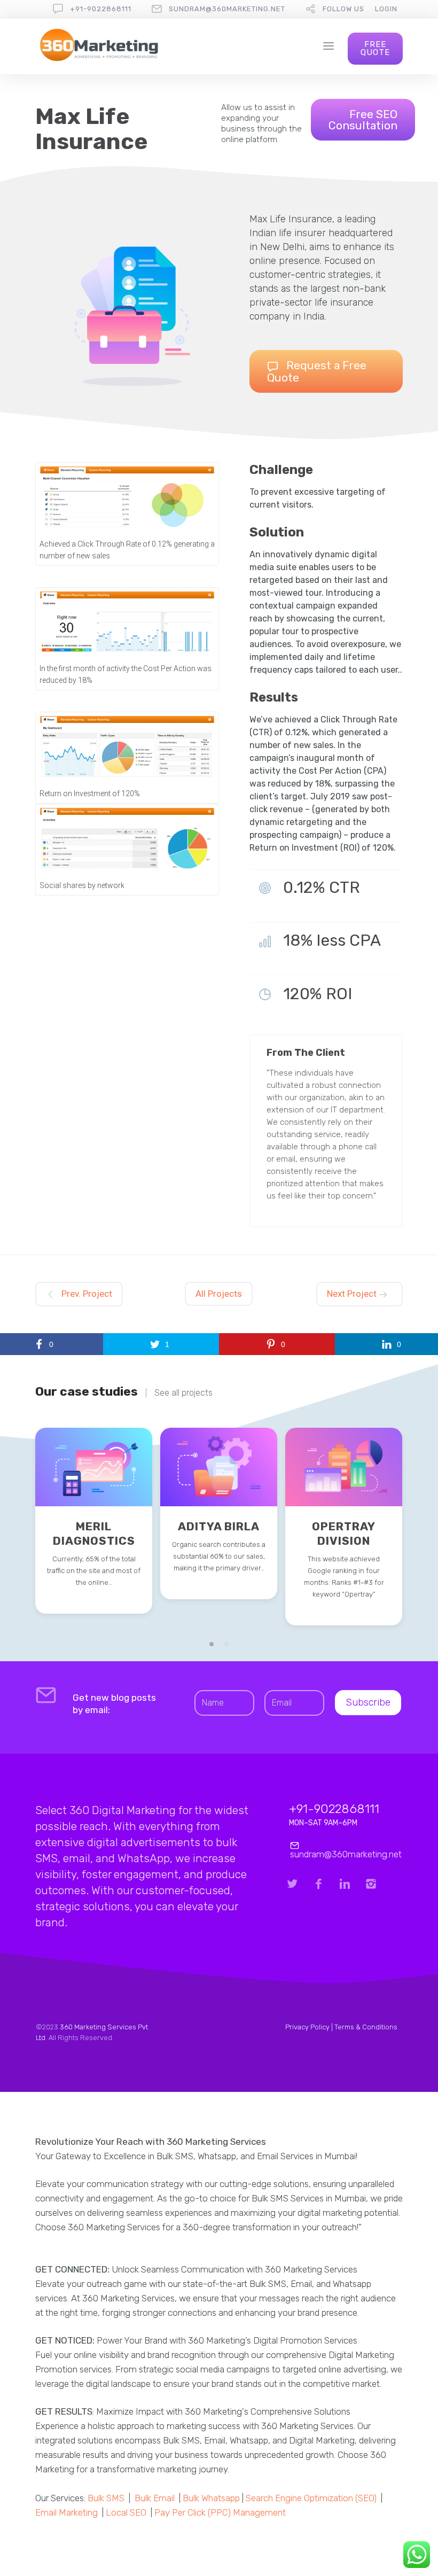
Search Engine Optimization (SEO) (311, 2498)
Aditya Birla (219, 1526)
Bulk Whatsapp (211, 2498)
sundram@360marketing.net (227, 9)
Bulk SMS (106, 2498)
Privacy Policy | (310, 2027)
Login (386, 9)
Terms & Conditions (366, 2027)
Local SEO (126, 2512)
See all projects (183, 1393)
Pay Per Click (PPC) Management (220, 2512)
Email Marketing (67, 2512)
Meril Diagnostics (94, 1534)
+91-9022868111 (101, 9)
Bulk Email (155, 2498)
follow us (343, 9)
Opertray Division (344, 1534)
